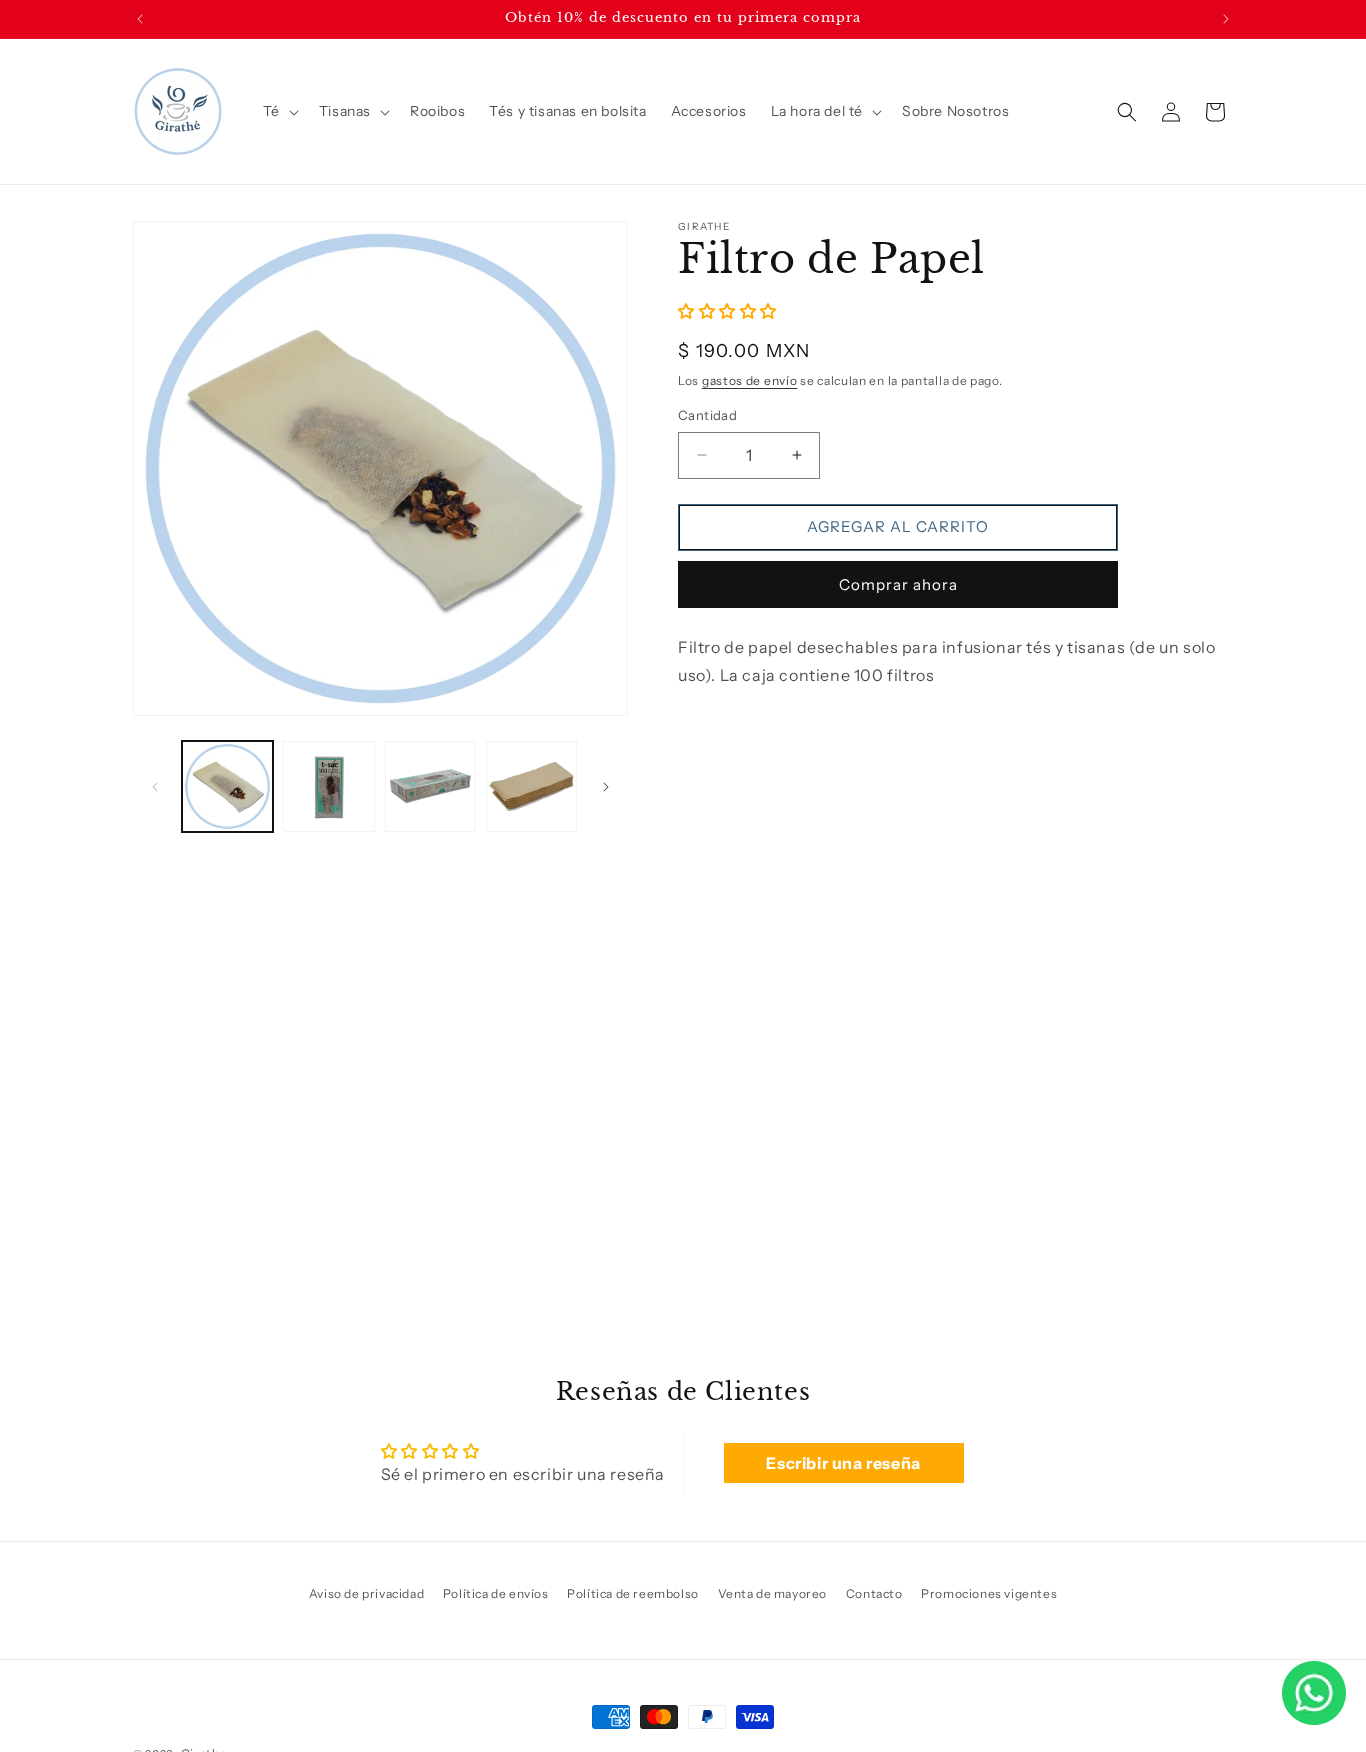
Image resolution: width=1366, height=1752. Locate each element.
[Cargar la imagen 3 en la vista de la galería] (430, 786)
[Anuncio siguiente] (1226, 19)
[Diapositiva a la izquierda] (155, 787)
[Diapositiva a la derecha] (606, 787)
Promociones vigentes (989, 1593)
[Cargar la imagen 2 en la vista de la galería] (328, 786)
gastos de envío (750, 379)
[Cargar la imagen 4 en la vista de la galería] (531, 786)
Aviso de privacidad (366, 1593)
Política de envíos (496, 1593)
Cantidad (707, 415)
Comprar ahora (898, 583)
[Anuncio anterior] (140, 19)
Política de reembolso (633, 1593)
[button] (279, 111)
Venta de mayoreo (773, 1593)
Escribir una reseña (843, 1463)
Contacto (874, 1593)
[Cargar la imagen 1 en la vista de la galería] (227, 786)
